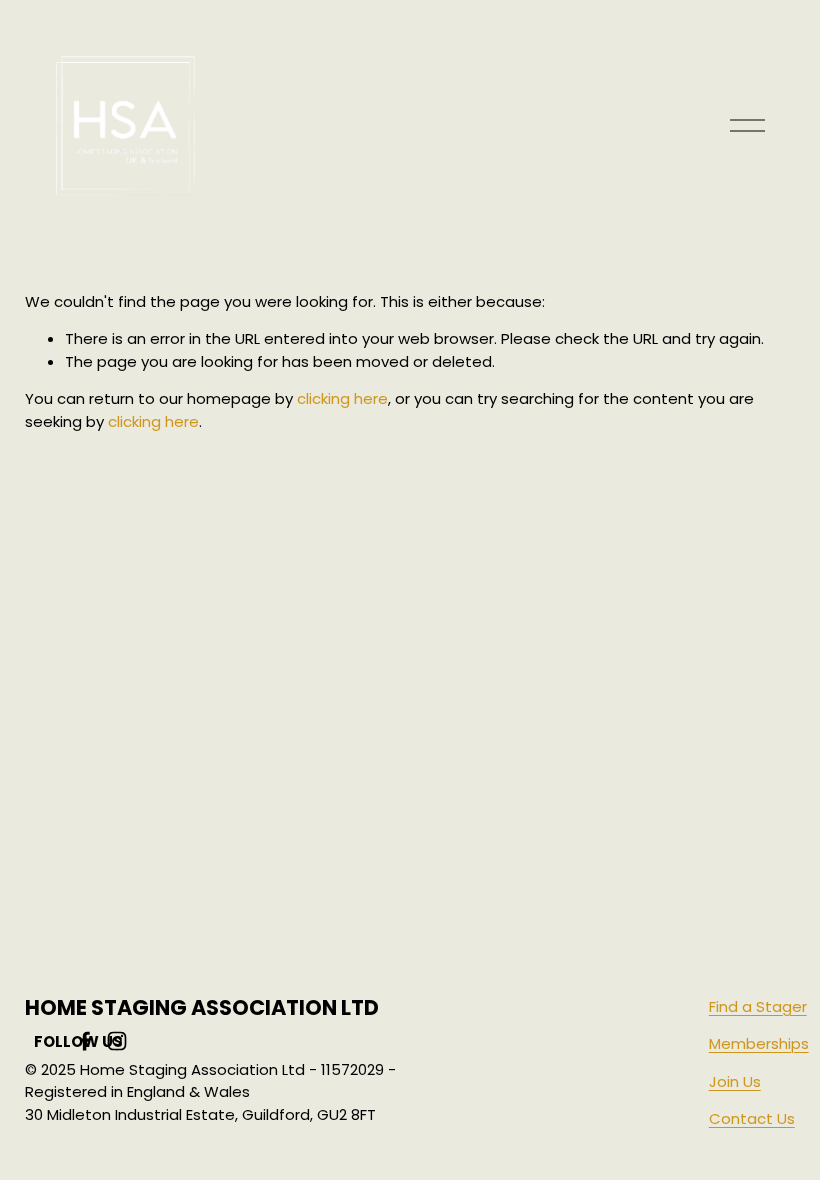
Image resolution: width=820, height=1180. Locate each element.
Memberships (759, 1043)
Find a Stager (758, 1006)
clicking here (342, 398)
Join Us (735, 1081)
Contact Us (752, 1118)
